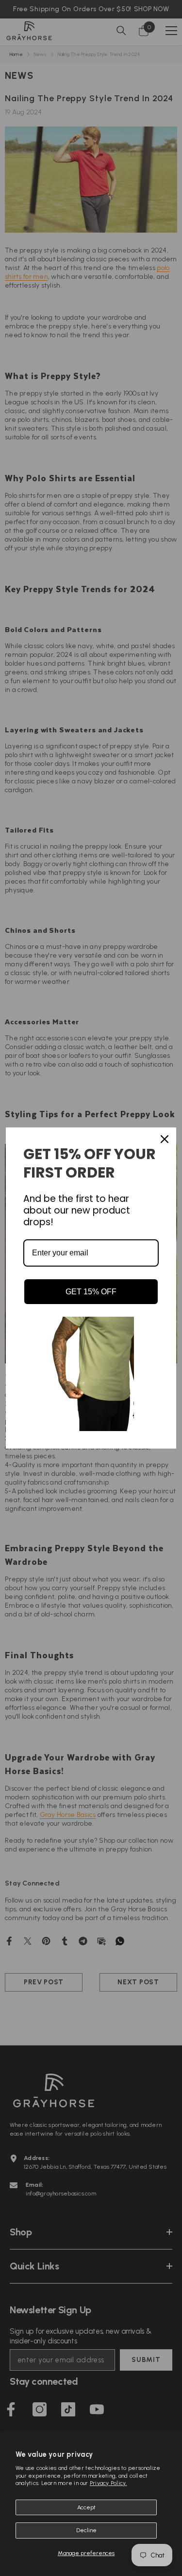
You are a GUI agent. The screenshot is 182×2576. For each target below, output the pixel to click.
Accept (86, 2507)
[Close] (165, 1139)
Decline (86, 2530)
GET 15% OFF (91, 1292)
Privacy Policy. (108, 2483)
